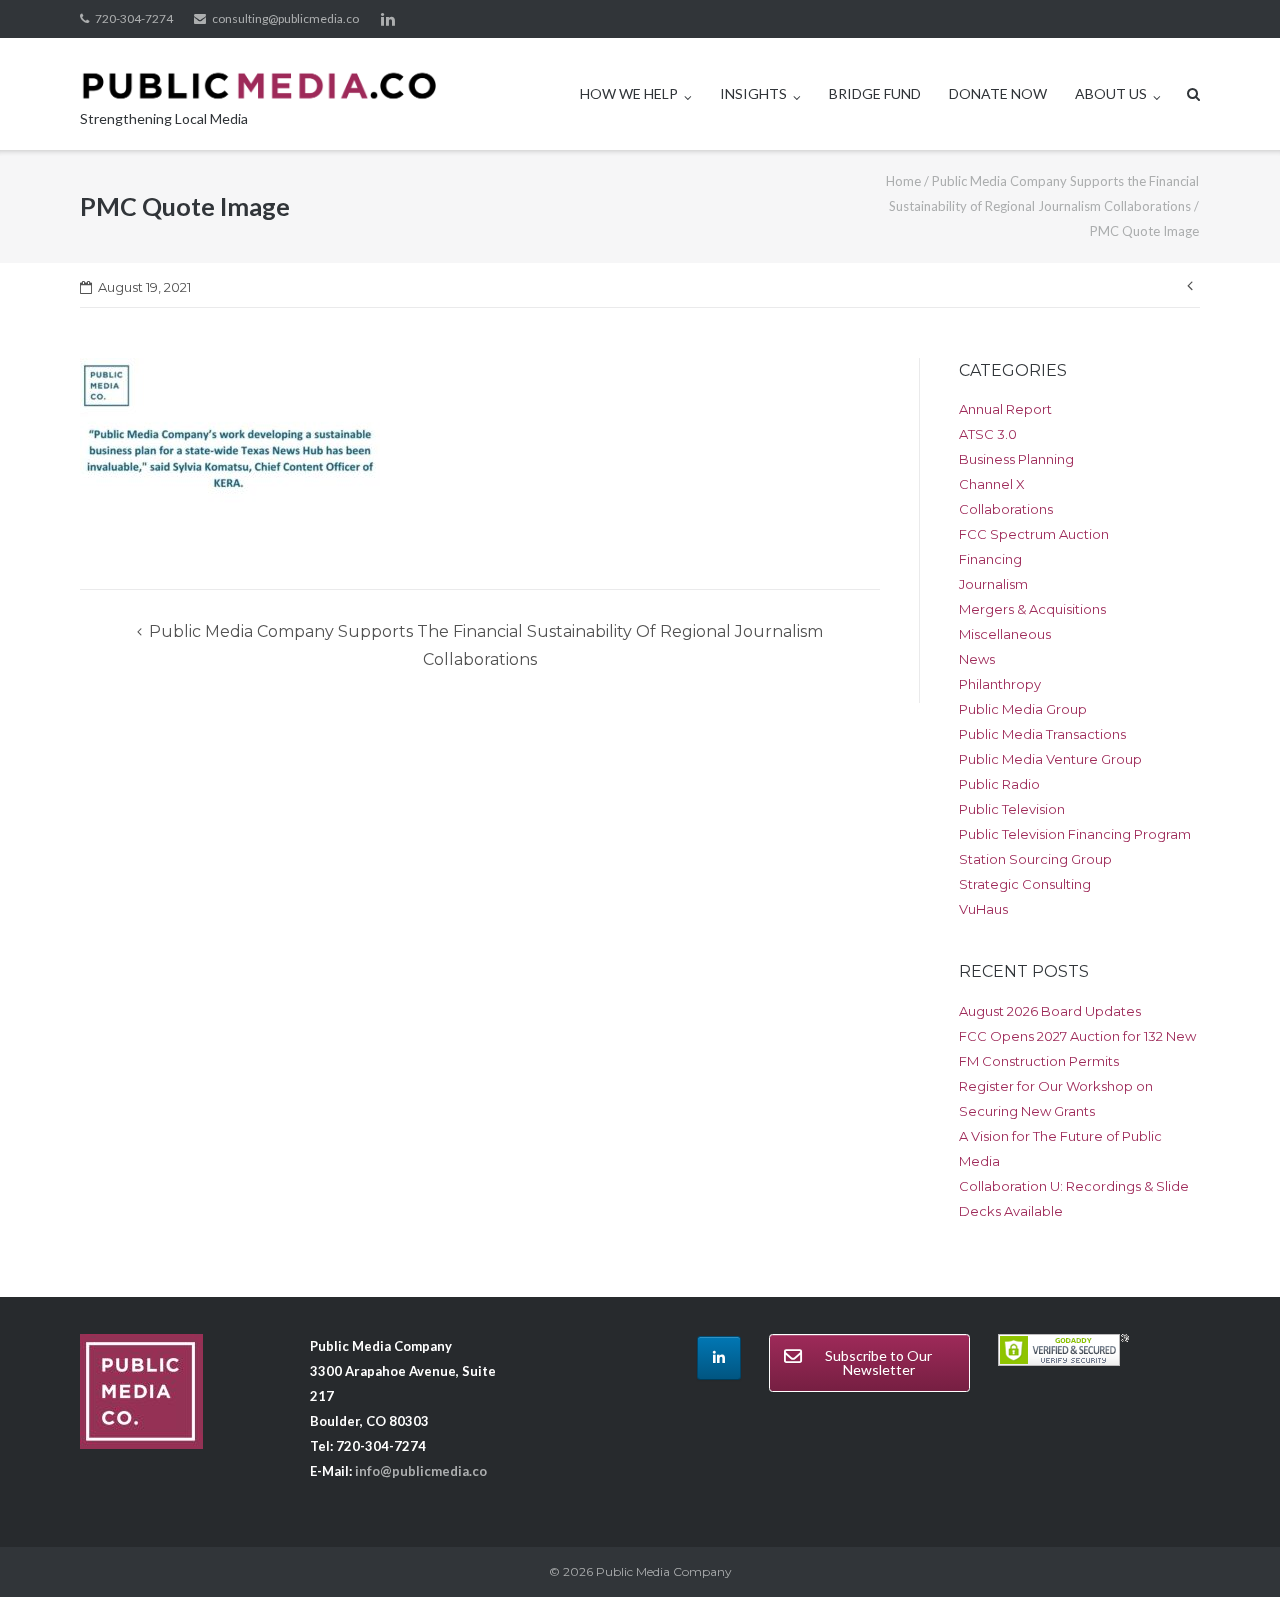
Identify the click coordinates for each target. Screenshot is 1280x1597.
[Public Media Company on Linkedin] (719, 1358)
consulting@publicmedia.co (285, 18)
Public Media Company (664, 1571)
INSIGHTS (753, 93)
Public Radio (999, 784)
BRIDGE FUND (875, 93)
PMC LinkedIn (388, 19)
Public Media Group (1023, 709)
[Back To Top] (1230, 1549)
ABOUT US (1111, 93)
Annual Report (1005, 409)
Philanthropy (1000, 684)
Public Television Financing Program (1075, 834)
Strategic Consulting (1025, 884)
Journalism (993, 584)
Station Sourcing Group (1035, 859)
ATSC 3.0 (988, 434)
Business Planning (1016, 459)
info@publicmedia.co (421, 1471)
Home (903, 181)
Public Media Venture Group (1050, 759)
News (977, 659)
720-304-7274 (134, 18)
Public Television (1012, 809)
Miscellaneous (1005, 634)
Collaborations (1006, 509)
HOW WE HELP (629, 93)
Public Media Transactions (1042, 734)
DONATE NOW (998, 93)
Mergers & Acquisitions (1032, 609)
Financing (990, 559)
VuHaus (983, 909)
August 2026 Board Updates (1050, 1011)
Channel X (992, 484)
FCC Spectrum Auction (1034, 534)
